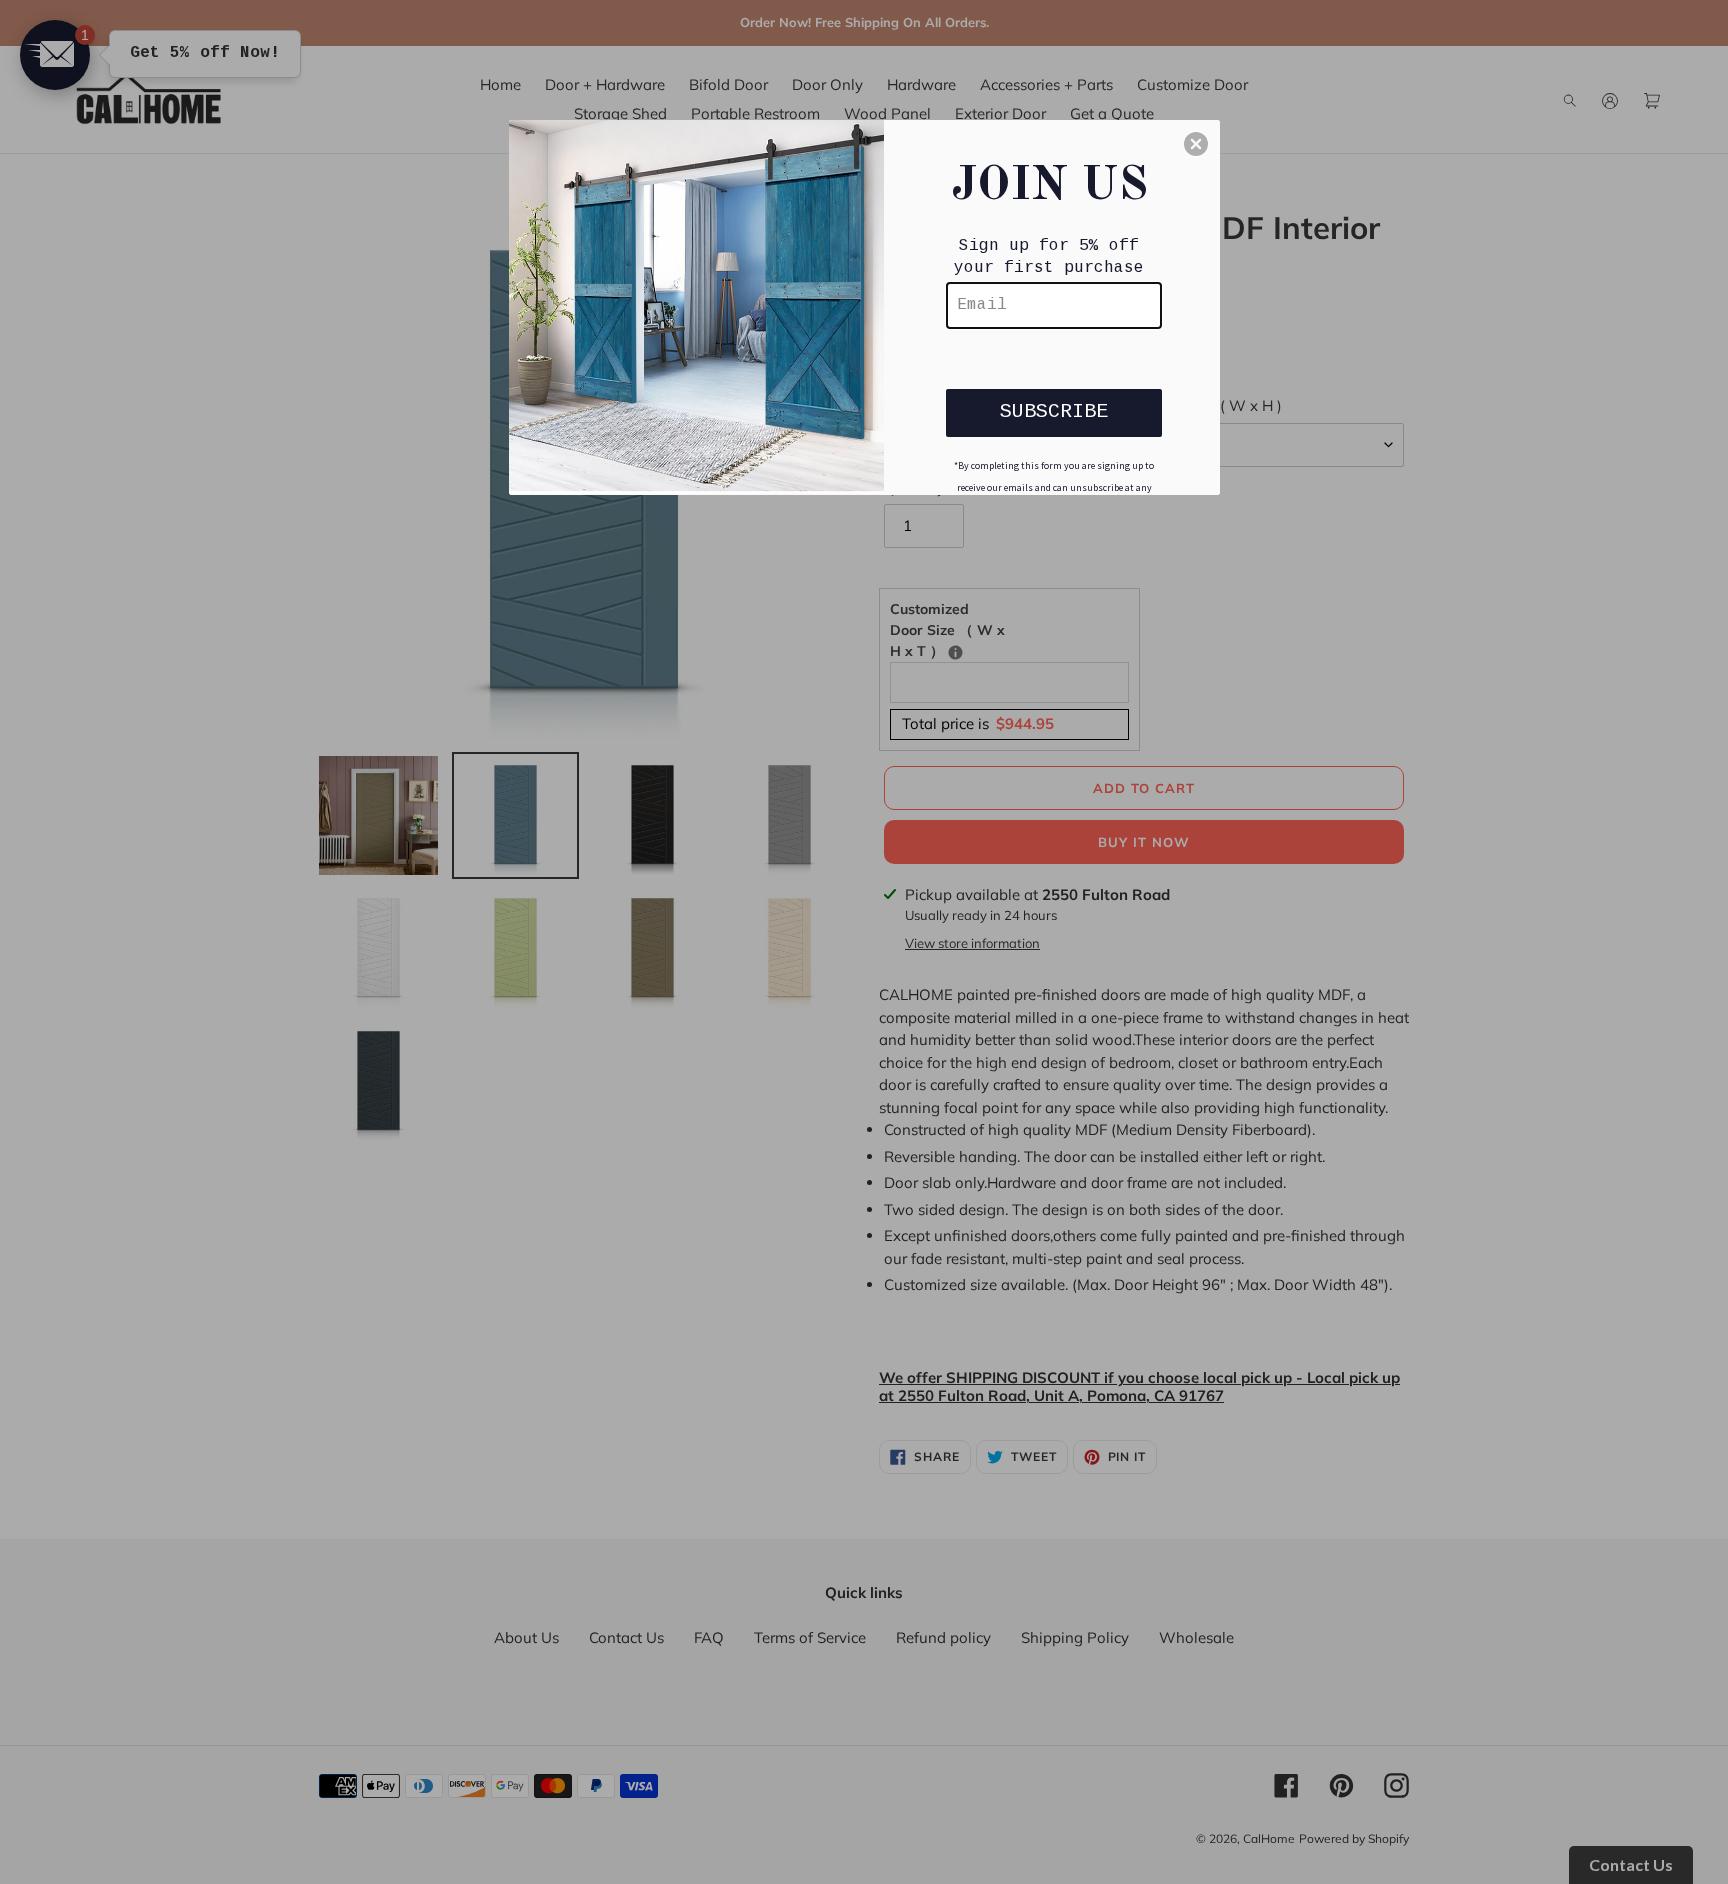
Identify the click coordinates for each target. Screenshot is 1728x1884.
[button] (1196, 144)
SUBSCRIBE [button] (1054, 411)
